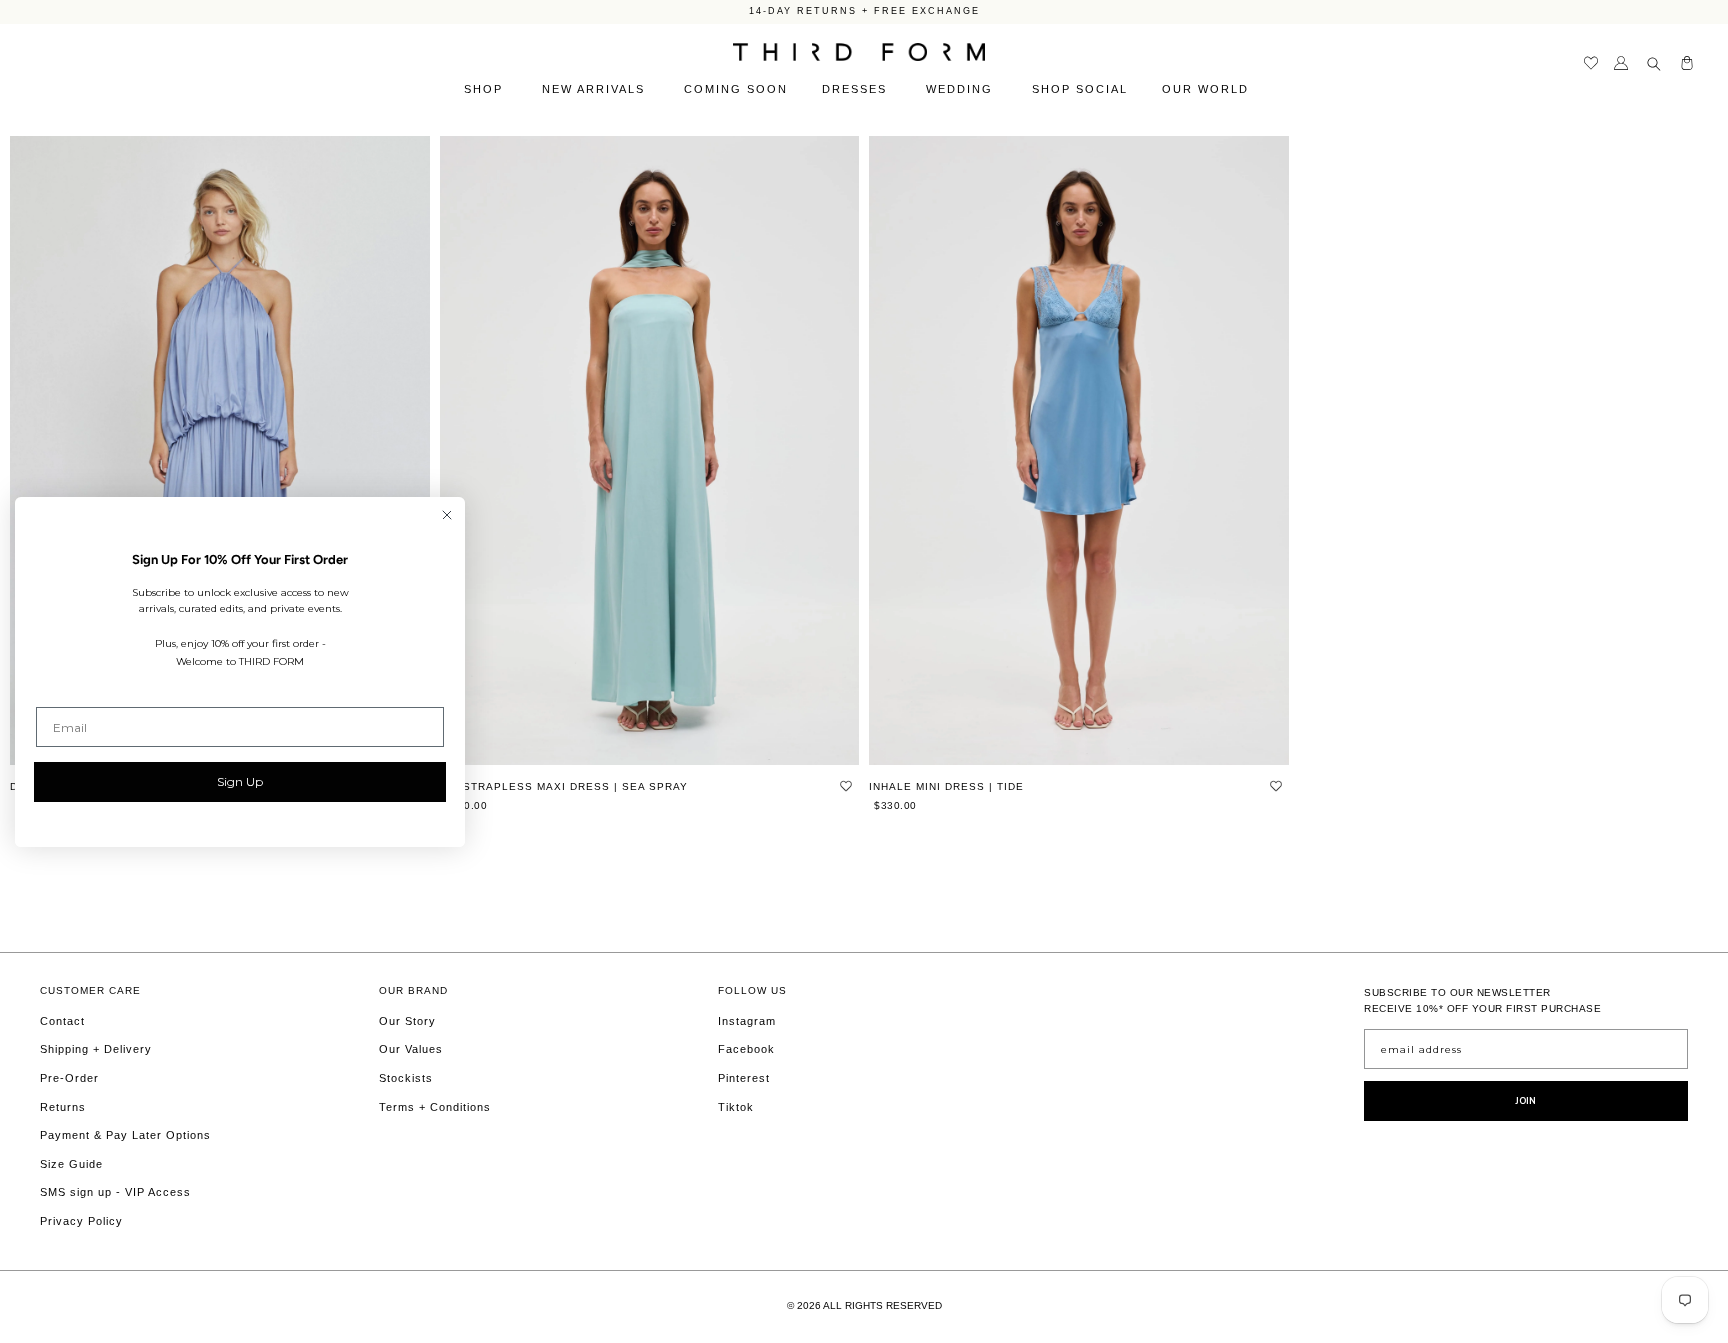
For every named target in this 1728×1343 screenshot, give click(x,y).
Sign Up (240, 781)
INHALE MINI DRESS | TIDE (946, 786)
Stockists (406, 1078)
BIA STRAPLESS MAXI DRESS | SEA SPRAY (564, 786)
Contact (62, 1021)
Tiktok (736, 1107)
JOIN (1526, 1101)
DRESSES (857, 89)
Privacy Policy (81, 1221)
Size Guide (71, 1164)
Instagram (747, 1021)
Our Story (407, 1021)
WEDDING (962, 89)
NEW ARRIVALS (596, 89)
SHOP (486, 89)
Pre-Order (69, 1078)
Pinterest (744, 1078)
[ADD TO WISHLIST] (846, 785)
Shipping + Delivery (96, 1049)
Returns (63, 1107)
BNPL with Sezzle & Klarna (864, 14)
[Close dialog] (447, 515)
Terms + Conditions (435, 1107)
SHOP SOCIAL (1080, 89)
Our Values (411, 1049)
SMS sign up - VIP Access (115, 1192)
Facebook (746, 1049)
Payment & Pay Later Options (125, 1135)
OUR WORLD (1208, 89)
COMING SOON (736, 89)
